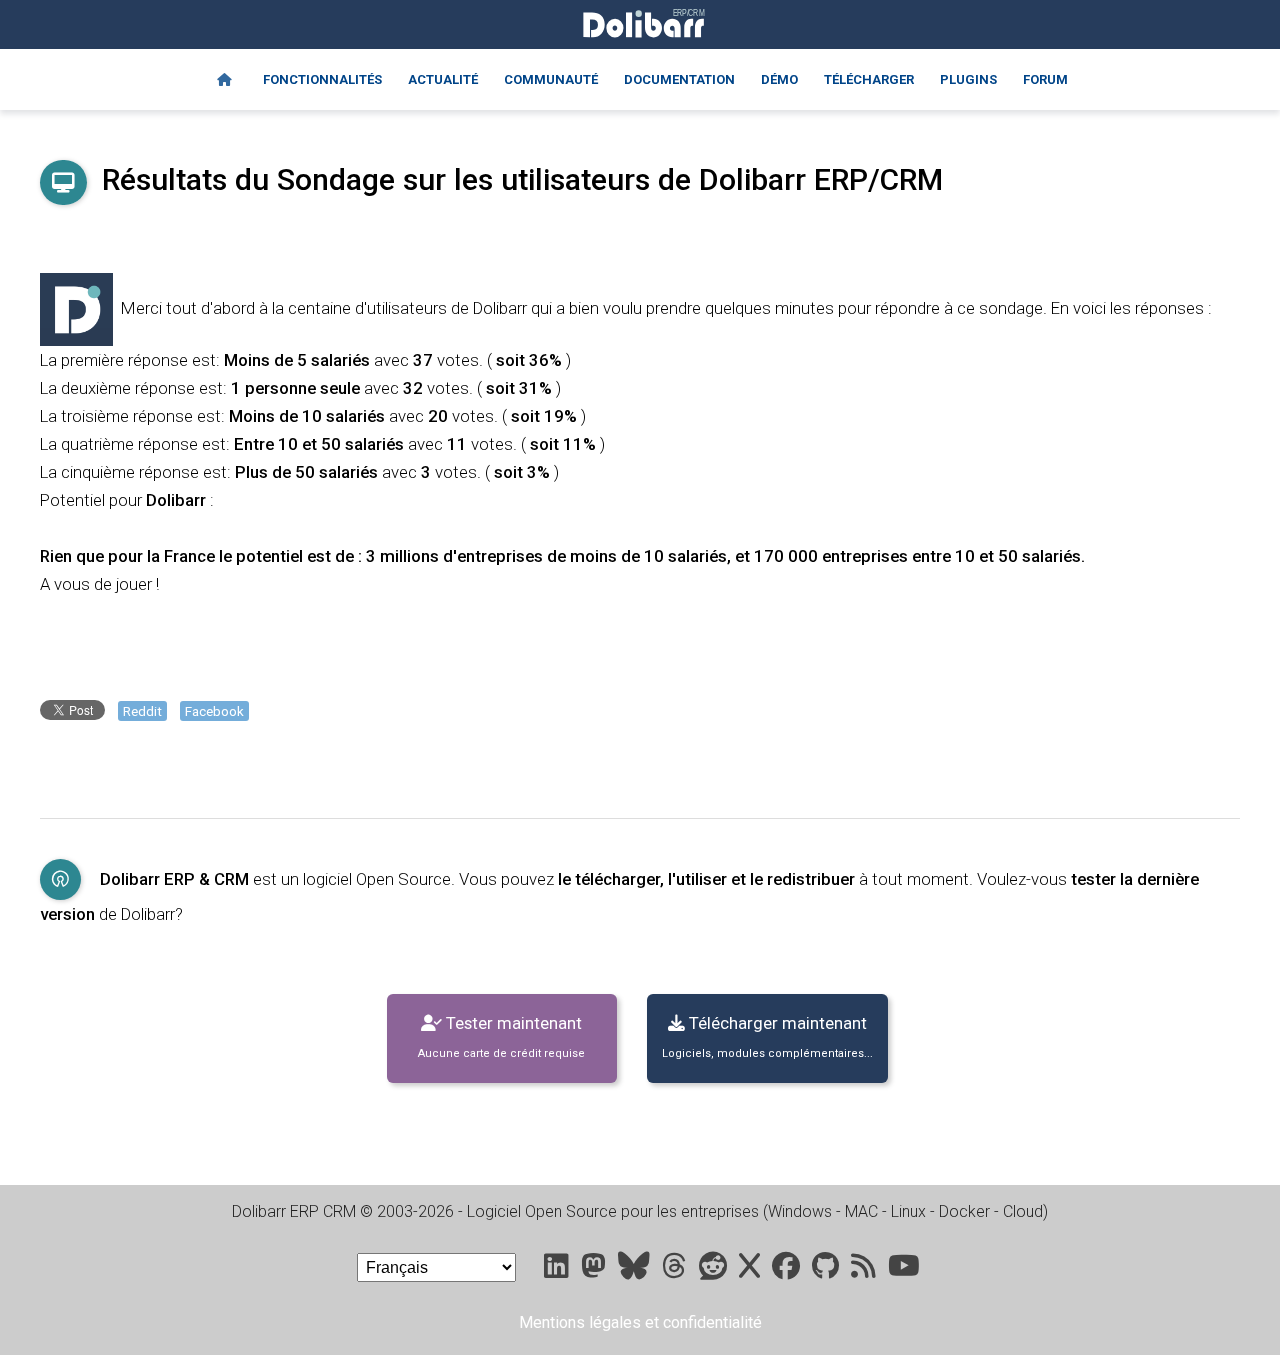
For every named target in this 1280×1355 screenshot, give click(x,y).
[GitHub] (827, 1270)
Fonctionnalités (322, 79)
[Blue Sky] (636, 1270)
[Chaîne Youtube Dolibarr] (904, 1270)
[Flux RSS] (865, 1270)
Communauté (551, 79)
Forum (1045, 79)
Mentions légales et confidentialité (640, 1322)
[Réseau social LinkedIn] (558, 1270)
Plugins (968, 79)
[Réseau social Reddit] (715, 1270)
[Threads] (676, 1270)
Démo (779, 79)
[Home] (224, 80)
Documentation (679, 79)
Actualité (443, 79)
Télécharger (869, 79)
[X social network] (751, 1270)
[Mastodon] (595, 1270)
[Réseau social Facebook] (788, 1270)
